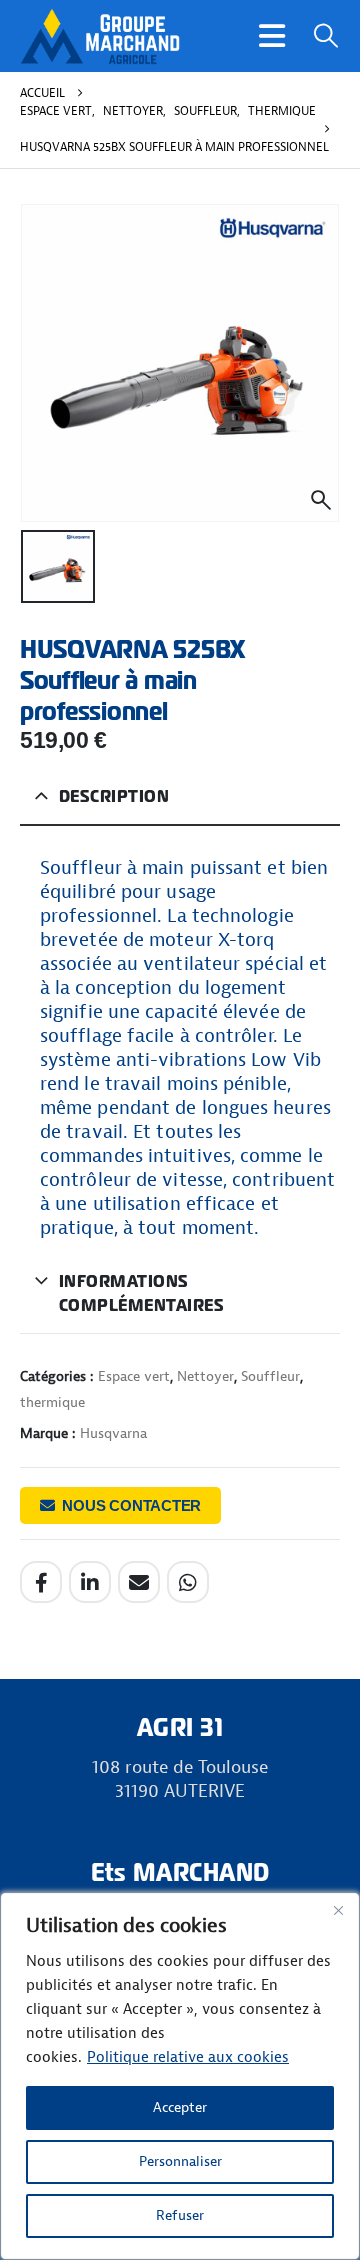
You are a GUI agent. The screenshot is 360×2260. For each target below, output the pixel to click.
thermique (52, 1402)
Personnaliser (180, 2161)
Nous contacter (131, 1505)
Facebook (41, 1582)
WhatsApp (188, 1582)
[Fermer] (338, 1910)
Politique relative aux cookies (188, 2057)
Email (139, 1582)
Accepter (180, 2107)
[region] (180, 2076)
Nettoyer (205, 1376)
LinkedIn (90, 1582)
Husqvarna (113, 1433)
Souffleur (270, 1376)
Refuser (180, 2215)
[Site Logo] (100, 36)
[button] (272, 36)
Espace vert (134, 1376)
